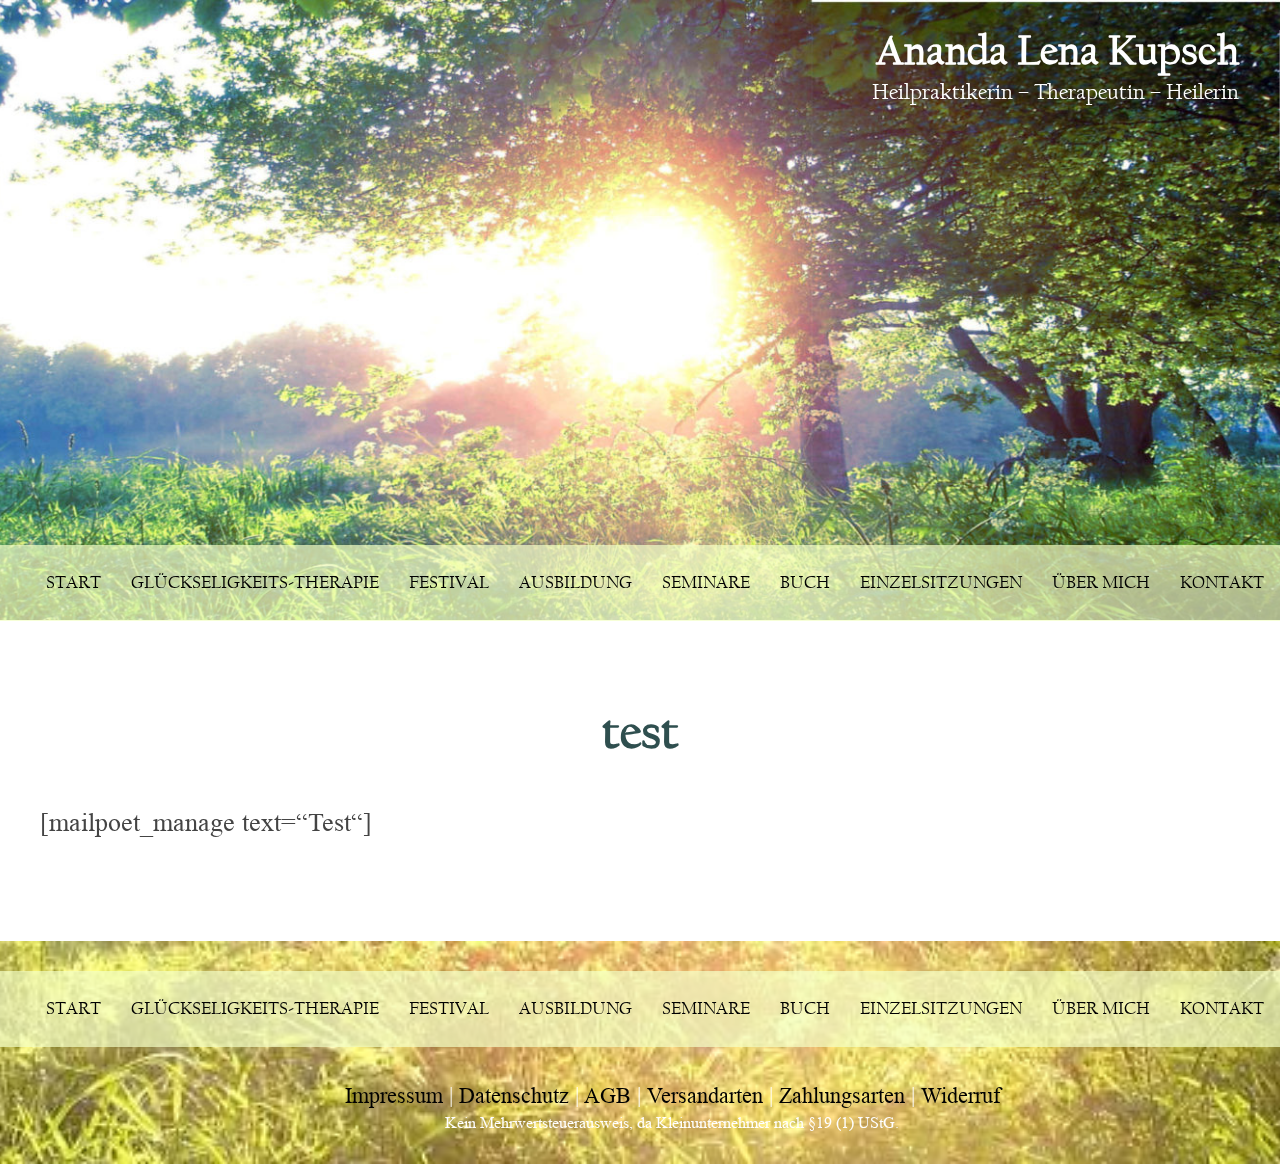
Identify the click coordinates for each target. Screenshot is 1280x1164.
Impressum (394, 1095)
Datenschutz (514, 1095)
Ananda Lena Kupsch (1057, 50)
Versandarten (705, 1095)
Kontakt (1222, 582)
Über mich (1101, 582)
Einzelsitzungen (941, 582)
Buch (805, 582)
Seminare (706, 582)
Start (73, 582)
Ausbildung (575, 582)
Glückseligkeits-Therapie (255, 582)
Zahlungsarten (842, 1095)
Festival (449, 582)
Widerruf (960, 1095)
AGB (607, 1095)
